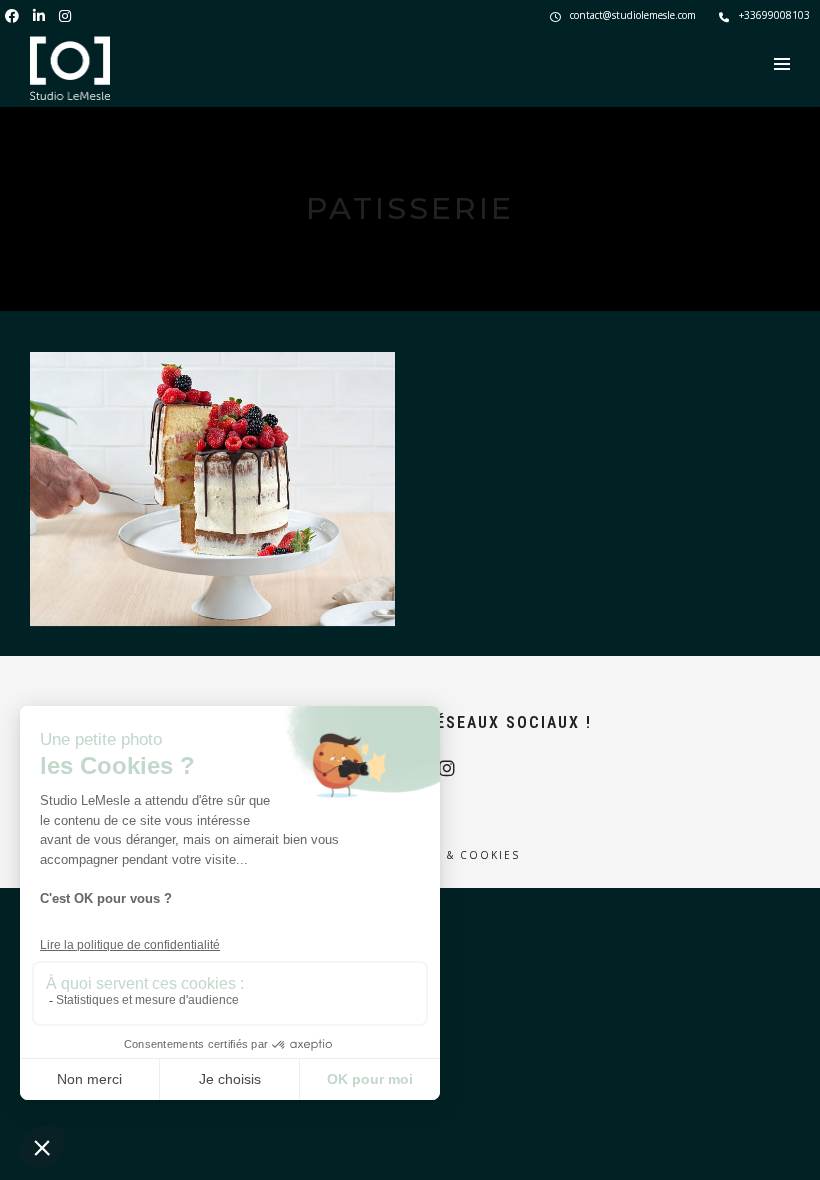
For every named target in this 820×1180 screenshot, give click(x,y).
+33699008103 (774, 15)
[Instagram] (65, 15)
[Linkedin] (39, 15)
